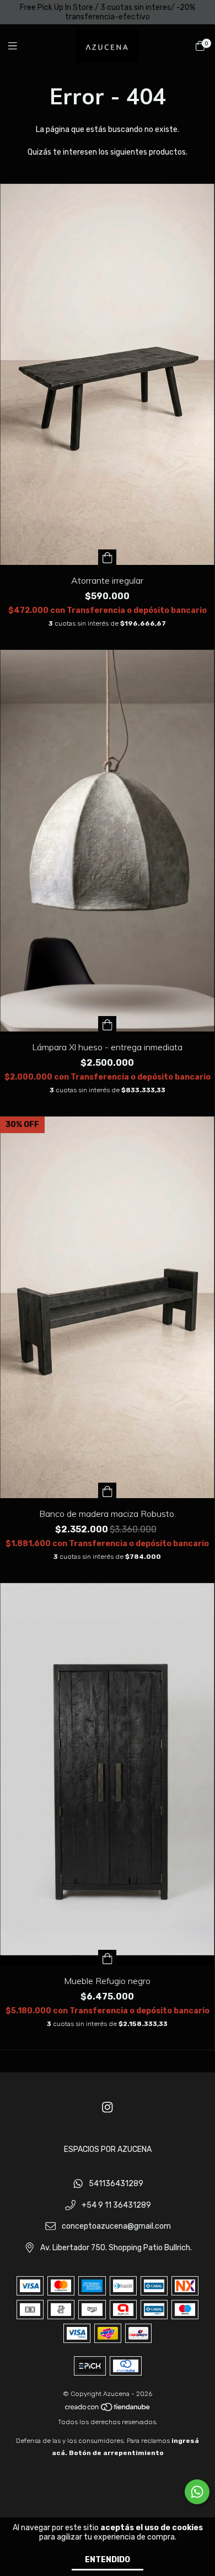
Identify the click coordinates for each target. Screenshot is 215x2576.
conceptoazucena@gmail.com (116, 2227)
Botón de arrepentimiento (116, 2453)
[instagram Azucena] (108, 2107)
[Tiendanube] (108, 2410)
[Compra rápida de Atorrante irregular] (108, 557)
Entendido (108, 2560)
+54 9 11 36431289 (116, 2205)
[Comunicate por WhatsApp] (197, 2492)
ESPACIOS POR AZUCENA (108, 2149)
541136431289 (116, 2184)
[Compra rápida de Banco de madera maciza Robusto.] (108, 1490)
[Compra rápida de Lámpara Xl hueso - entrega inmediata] (108, 1024)
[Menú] (19, 46)
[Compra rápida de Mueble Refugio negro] (108, 1958)
